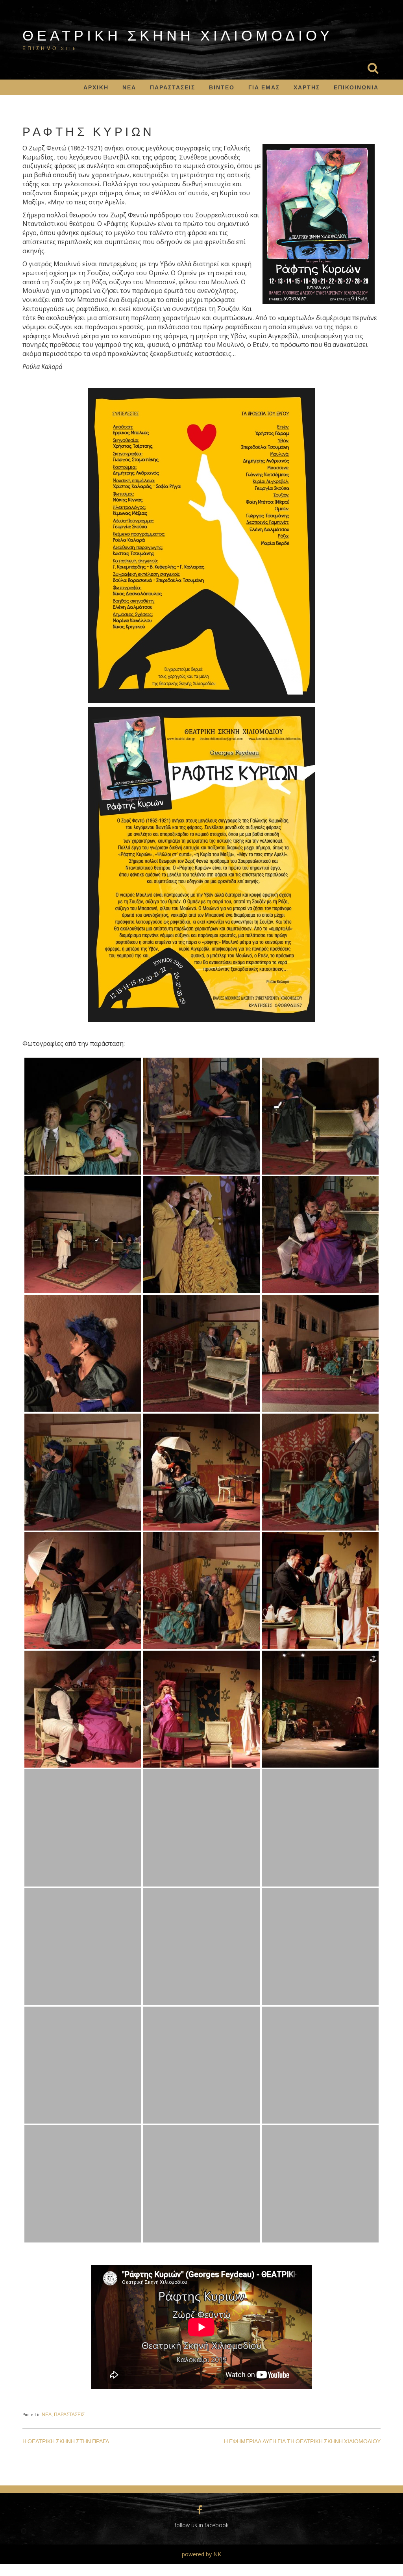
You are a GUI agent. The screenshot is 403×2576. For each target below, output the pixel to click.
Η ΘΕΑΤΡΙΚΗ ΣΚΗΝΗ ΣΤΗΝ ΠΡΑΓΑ (66, 2441)
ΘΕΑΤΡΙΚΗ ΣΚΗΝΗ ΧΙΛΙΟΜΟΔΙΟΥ (178, 35)
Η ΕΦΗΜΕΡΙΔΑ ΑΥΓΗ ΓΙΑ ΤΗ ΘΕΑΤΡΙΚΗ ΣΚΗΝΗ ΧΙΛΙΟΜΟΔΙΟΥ (302, 2441)
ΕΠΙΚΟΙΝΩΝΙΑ (356, 87)
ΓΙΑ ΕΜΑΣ (264, 87)
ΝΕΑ (129, 87)
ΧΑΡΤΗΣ (307, 87)
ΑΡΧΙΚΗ (96, 87)
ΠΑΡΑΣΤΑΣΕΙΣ (173, 87)
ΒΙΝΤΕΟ (222, 87)
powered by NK (201, 2554)
